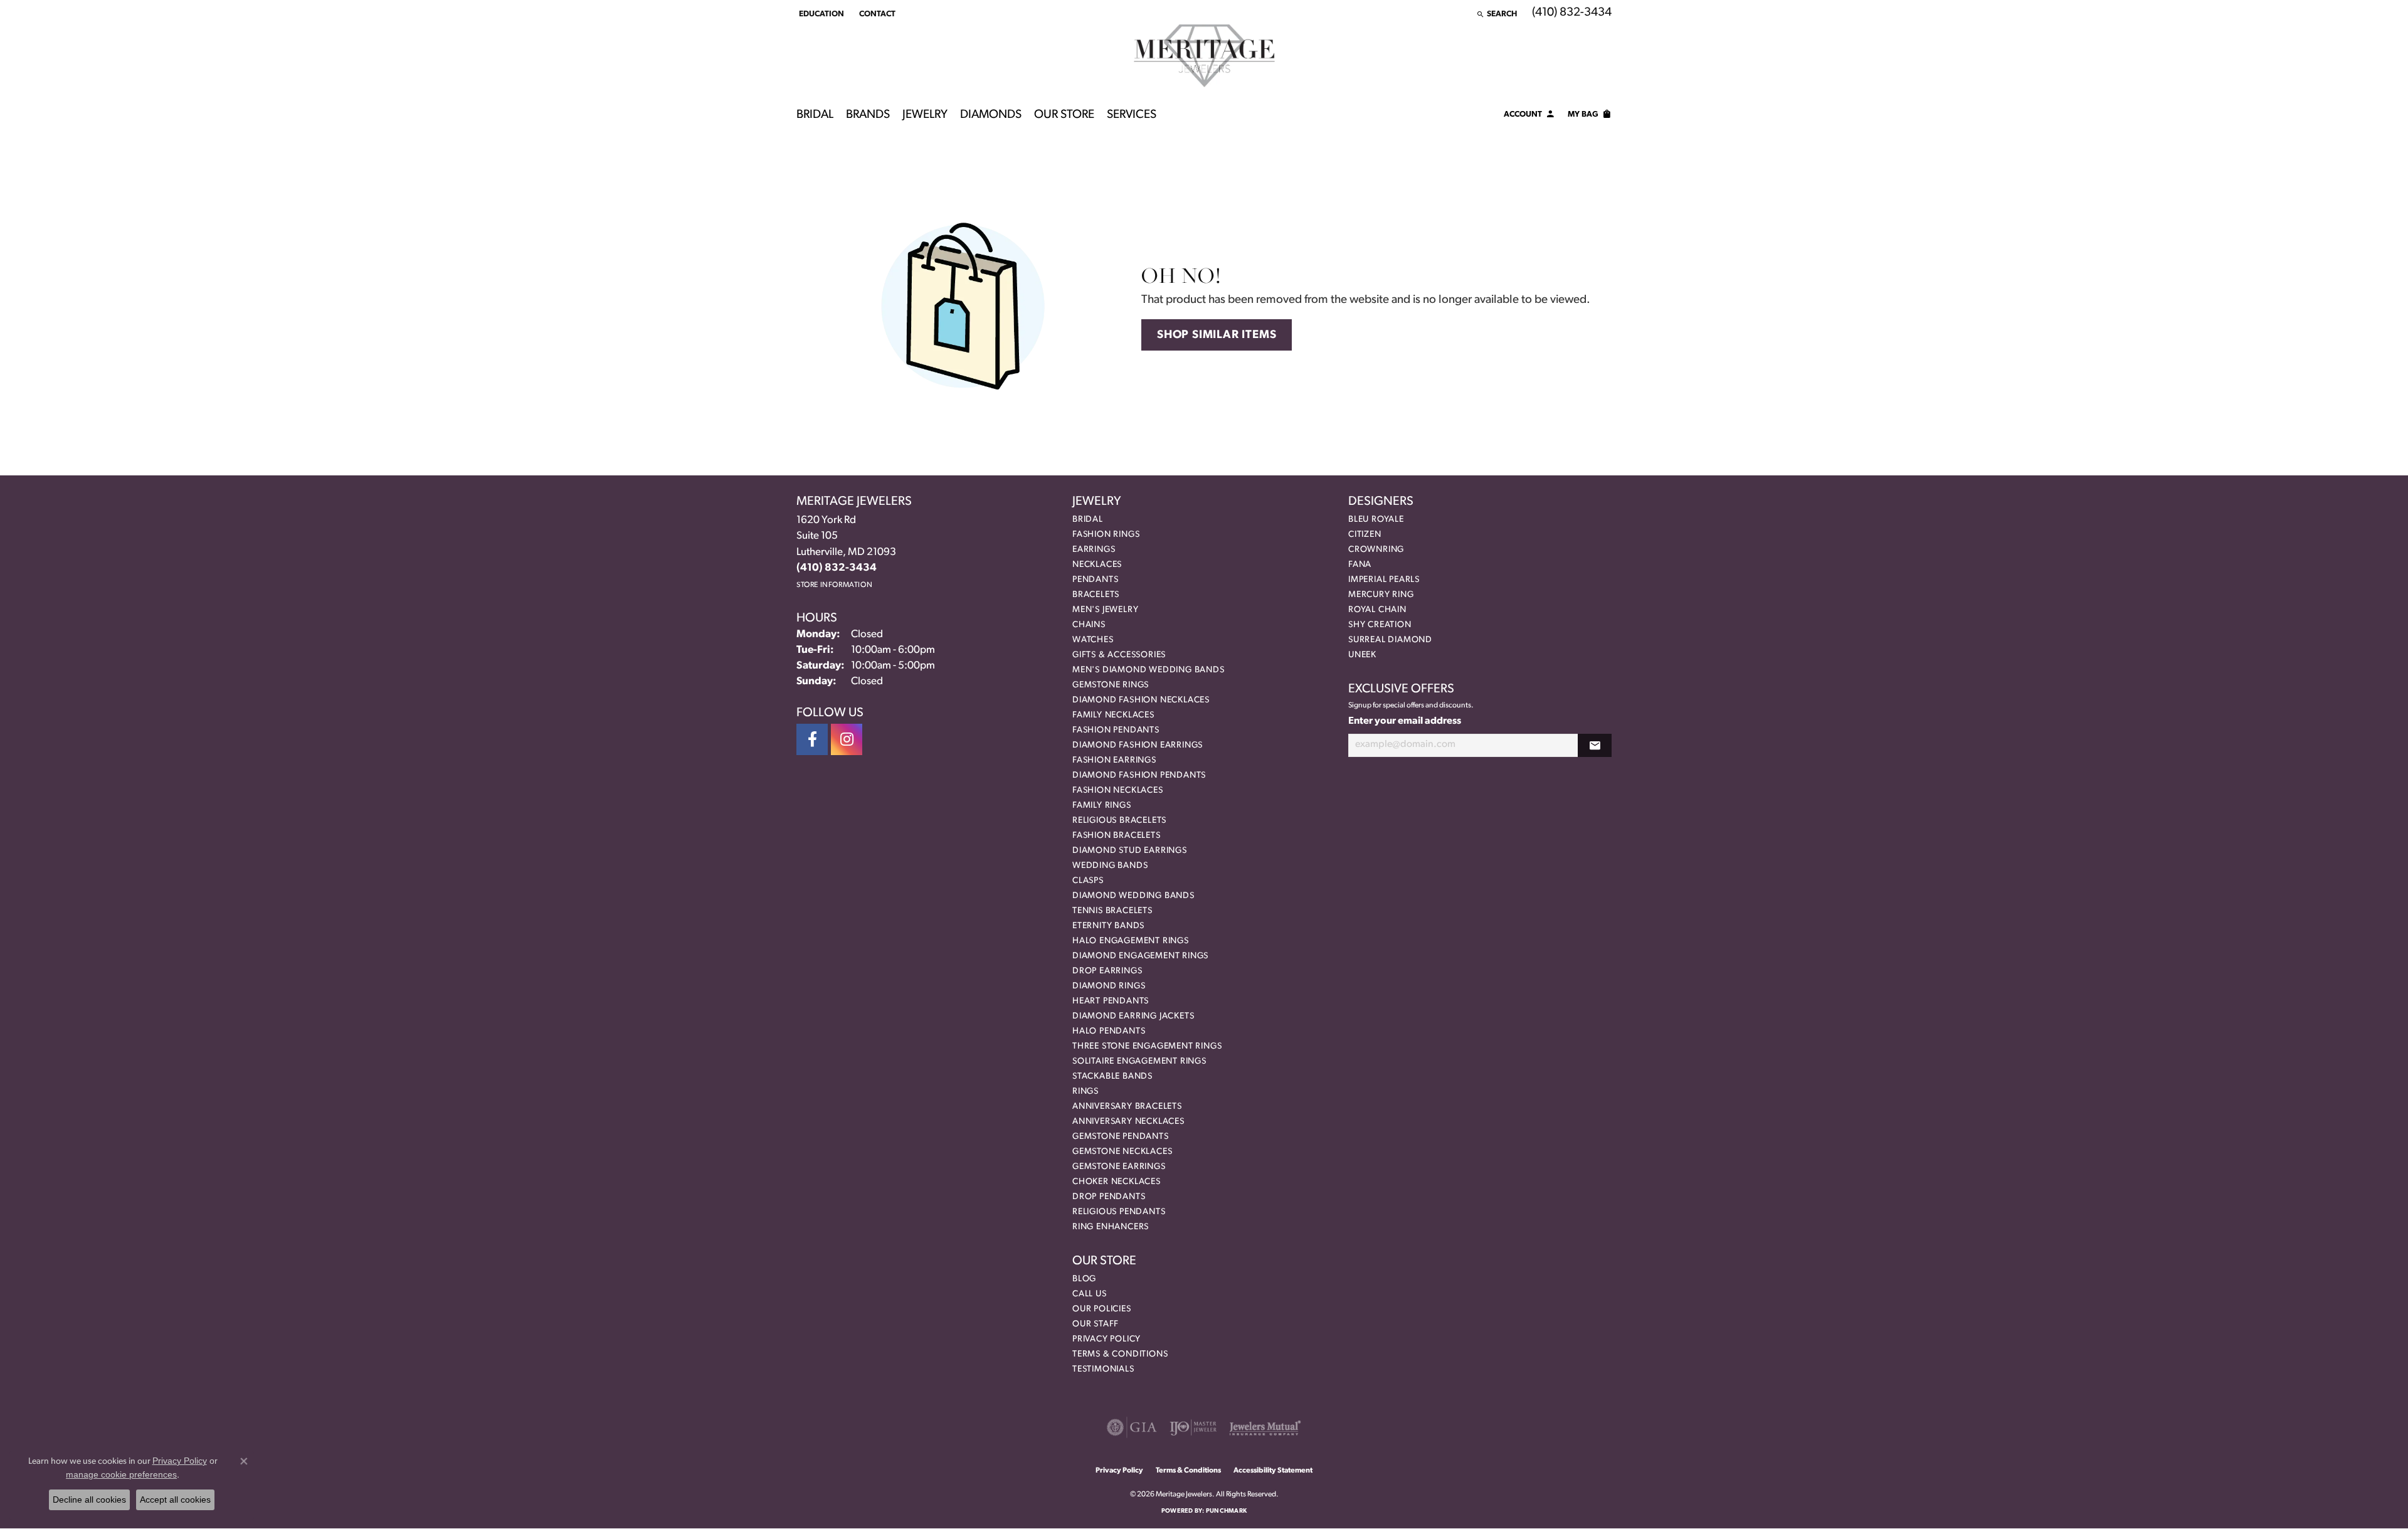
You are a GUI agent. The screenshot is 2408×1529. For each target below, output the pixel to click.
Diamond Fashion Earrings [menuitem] (1138, 745)
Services (1132, 115)
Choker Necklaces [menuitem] (1117, 1182)
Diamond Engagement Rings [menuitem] (1140, 956)
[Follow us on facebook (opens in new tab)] (812, 739)
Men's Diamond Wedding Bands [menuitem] (1149, 670)
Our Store (1064, 115)
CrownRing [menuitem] (1376, 550)
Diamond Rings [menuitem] (1109, 986)
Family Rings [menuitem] (1102, 806)
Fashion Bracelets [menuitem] (1117, 836)
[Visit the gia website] (1132, 1427)
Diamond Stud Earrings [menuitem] (1130, 851)
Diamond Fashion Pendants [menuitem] (1139, 775)
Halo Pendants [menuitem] (1109, 1031)
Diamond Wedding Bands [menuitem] (1133, 896)
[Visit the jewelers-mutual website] (1265, 1427)
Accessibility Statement (1273, 1471)
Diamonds (991, 115)
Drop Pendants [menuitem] (1109, 1197)
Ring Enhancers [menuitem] (1111, 1227)
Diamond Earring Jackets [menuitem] (1133, 1016)
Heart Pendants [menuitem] (1111, 1001)
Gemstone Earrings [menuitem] (1119, 1167)
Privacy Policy (1106, 1339)
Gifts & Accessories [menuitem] (1119, 655)
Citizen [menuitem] (1365, 535)
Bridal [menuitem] (1088, 520)
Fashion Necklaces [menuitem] (1118, 791)
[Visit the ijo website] (1193, 1427)
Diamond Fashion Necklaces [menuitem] (1141, 700)
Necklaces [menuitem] (1097, 565)
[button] (820, 14)
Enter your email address (1405, 721)
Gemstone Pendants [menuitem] (1121, 1137)
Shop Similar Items (1217, 335)
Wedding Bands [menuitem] (1110, 866)
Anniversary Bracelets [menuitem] (1127, 1107)
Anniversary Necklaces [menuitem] (1128, 1122)
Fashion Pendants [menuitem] (1116, 730)
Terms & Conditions (1120, 1354)
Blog (1084, 1279)
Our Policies (1102, 1309)
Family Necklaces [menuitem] (1113, 715)
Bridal (815, 115)
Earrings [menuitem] (1094, 550)
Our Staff (1096, 1324)
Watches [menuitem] (1093, 640)
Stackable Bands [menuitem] (1112, 1077)
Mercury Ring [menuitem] (1381, 595)
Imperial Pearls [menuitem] (1384, 580)
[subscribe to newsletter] (1595, 745)
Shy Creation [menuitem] (1380, 625)
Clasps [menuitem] (1088, 881)
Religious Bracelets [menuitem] (1119, 821)
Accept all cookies (175, 1500)
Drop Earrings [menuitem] (1107, 971)
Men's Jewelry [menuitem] (1105, 610)
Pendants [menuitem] (1095, 580)
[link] (876, 14)
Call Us (1090, 1294)
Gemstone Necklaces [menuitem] (1122, 1152)
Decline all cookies (89, 1500)
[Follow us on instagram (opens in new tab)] (847, 739)
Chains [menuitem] (1089, 625)
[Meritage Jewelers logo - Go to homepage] (1204, 56)
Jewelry (925, 115)
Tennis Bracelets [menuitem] (1112, 911)
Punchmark (1226, 1511)
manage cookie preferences (121, 1474)
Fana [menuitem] (1360, 565)
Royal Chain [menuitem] (1377, 610)
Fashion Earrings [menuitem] (1114, 760)
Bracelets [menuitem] (1096, 595)
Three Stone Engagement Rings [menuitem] (1147, 1046)
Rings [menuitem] (1085, 1092)
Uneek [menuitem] (1362, 655)
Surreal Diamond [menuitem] (1390, 640)
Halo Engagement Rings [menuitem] (1131, 941)
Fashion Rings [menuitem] (1106, 535)
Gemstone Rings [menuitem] (1111, 685)
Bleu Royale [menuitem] (1376, 520)
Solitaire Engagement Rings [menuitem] (1139, 1061)
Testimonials (1103, 1369)
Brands (868, 115)
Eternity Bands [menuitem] (1108, 926)
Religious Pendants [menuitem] (1119, 1212)
